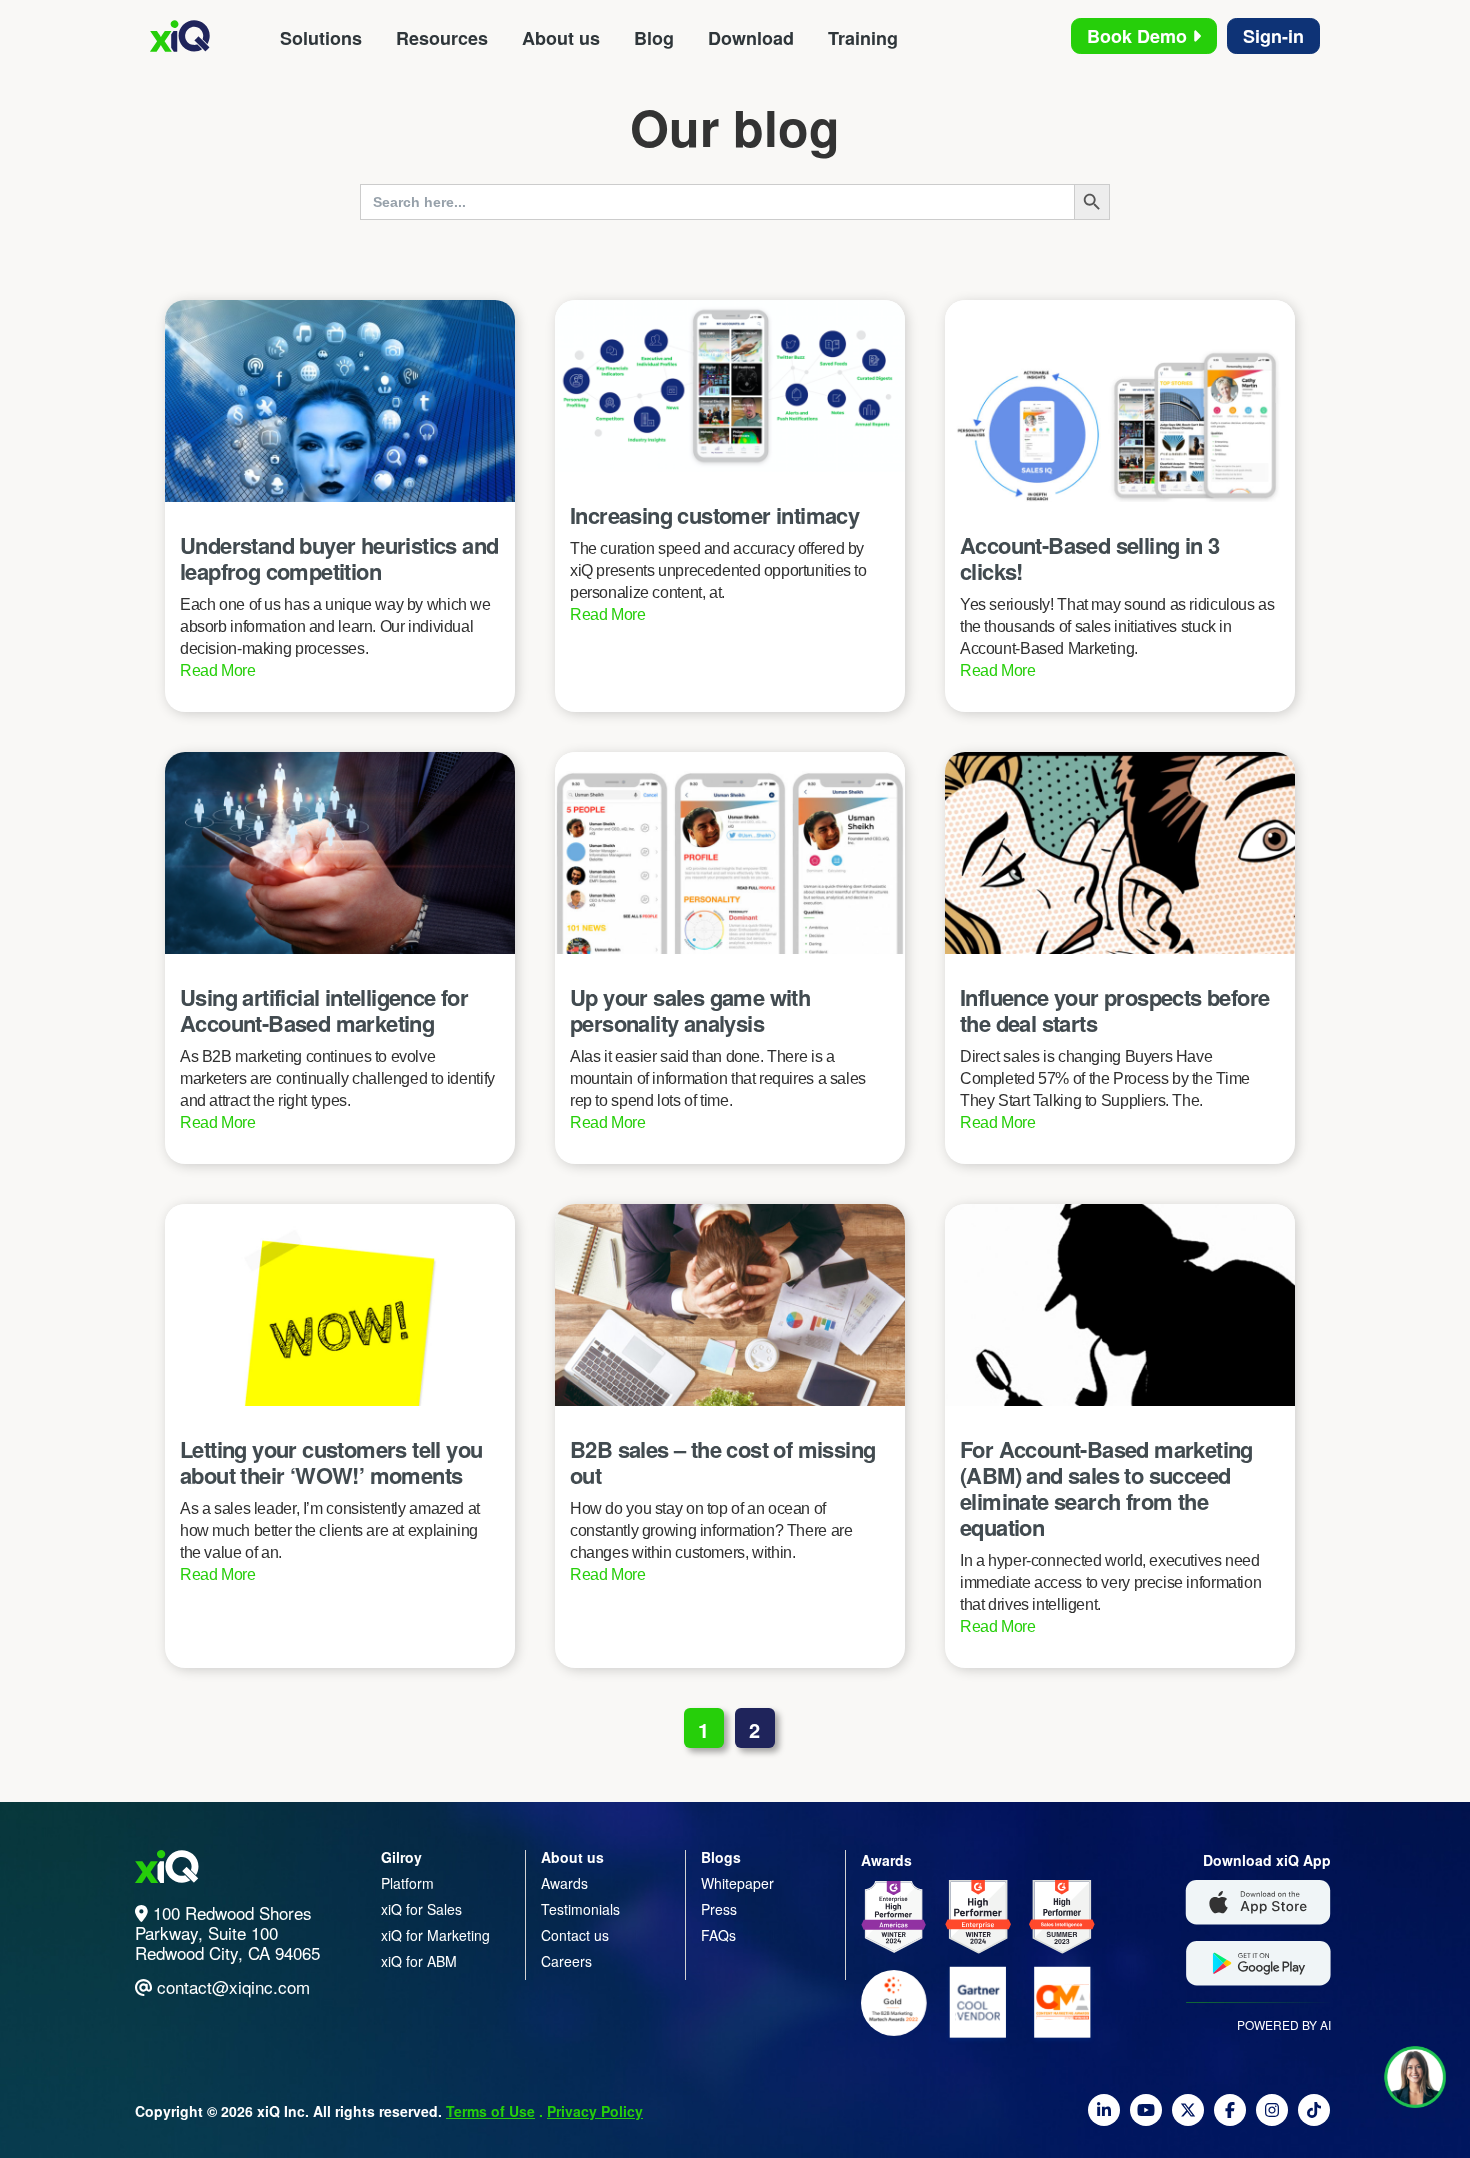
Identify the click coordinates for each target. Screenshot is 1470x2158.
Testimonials (580, 1909)
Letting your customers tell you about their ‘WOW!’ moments (331, 1462)
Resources (442, 38)
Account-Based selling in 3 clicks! (1089, 558)
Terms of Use (490, 2111)
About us (561, 38)
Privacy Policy (595, 2111)
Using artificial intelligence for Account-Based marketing (324, 1010)
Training (863, 38)
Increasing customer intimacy (714, 515)
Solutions (321, 38)
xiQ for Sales (421, 1909)
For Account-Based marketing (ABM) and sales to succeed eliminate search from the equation (1106, 1488)
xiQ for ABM (419, 1961)
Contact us (575, 1935)
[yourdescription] (1104, 2118)
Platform (407, 1883)
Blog (654, 38)
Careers (566, 1961)
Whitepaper (737, 1883)
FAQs (718, 1935)
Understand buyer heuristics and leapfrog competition (339, 558)
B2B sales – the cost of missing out (722, 1462)
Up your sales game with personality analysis (690, 1010)
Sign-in (1273, 36)
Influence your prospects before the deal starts (1114, 1010)
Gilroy (401, 1857)
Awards (564, 1883)
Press (719, 1909)
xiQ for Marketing (435, 1935)
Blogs (721, 1857)
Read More (218, 670)
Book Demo (1139, 36)
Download (751, 38)
